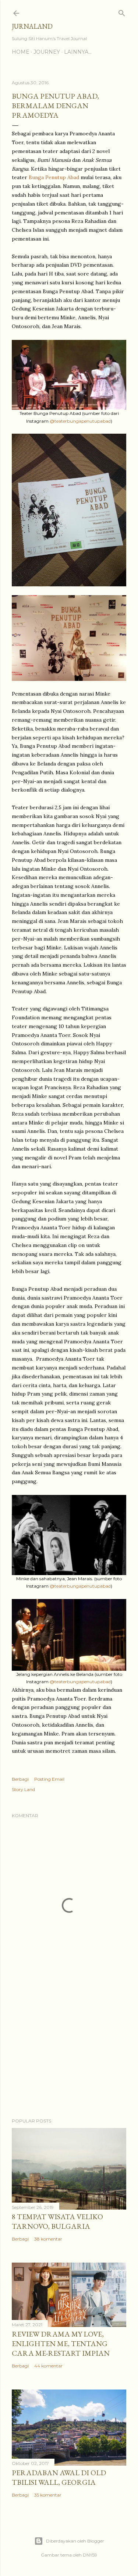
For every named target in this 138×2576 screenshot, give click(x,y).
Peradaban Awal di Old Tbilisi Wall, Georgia (59, 2477)
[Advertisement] (69, 2054)
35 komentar (48, 2495)
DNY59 (90, 2555)
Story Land (23, 1789)
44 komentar (48, 2366)
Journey (47, 52)
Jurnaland (32, 26)
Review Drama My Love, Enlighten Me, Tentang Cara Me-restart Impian (61, 2344)
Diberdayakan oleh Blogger (75, 2541)
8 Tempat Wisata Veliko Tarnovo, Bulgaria (57, 2221)
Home (21, 52)
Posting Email (49, 1779)
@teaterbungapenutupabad (80, 421)
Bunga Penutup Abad (54, 177)
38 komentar (48, 2239)
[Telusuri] (122, 12)
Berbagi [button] (20, 1779)
